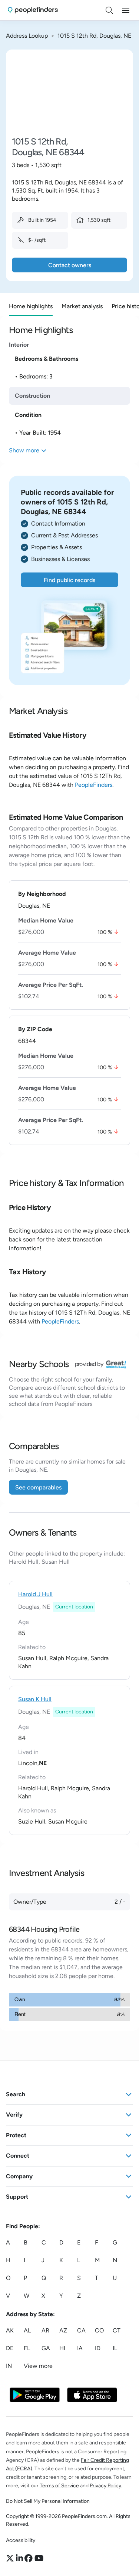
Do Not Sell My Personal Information (48, 2501)
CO (99, 2331)
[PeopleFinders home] (33, 10)
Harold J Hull (35, 1594)
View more (38, 2366)
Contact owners (70, 265)
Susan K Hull (35, 1699)
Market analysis (82, 306)
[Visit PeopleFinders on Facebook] (29, 2559)
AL (27, 2331)
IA (80, 2349)
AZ (63, 2331)
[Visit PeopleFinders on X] (11, 2559)
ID (98, 2349)
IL (115, 2349)
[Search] (109, 10)
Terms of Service (59, 2486)
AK (10, 2331)
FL (27, 2349)
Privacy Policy (105, 2486)
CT (117, 2331)
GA (46, 2349)
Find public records (69, 580)
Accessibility (21, 2540)
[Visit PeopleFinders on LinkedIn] (20, 2559)
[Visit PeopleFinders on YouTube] (39, 2559)
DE (10, 2349)
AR (45, 2331)
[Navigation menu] (126, 10)
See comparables (38, 1487)
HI (62, 2349)
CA (81, 2331)
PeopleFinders (94, 785)
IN (9, 2366)
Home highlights (31, 306)
